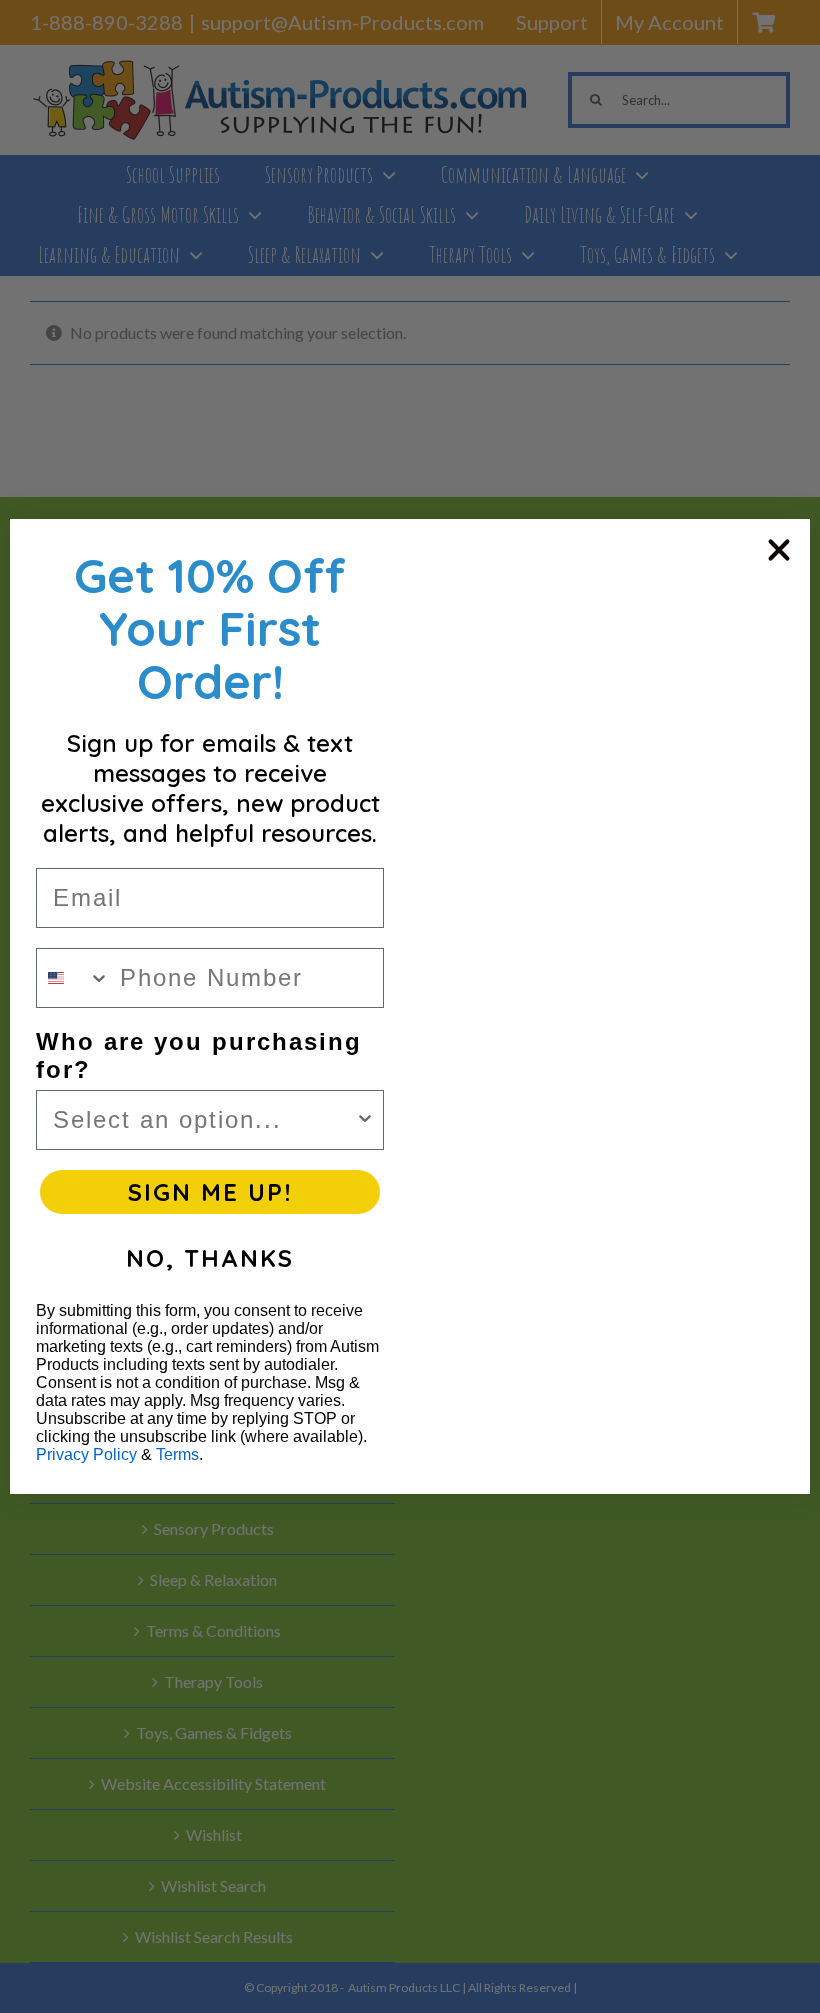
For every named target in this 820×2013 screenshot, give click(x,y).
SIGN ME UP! (210, 1192)
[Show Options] (365, 1120)
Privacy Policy (86, 1454)
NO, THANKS (210, 1258)
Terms (177, 1454)
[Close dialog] (779, 550)
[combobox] (73, 978)
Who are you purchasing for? (199, 1055)
